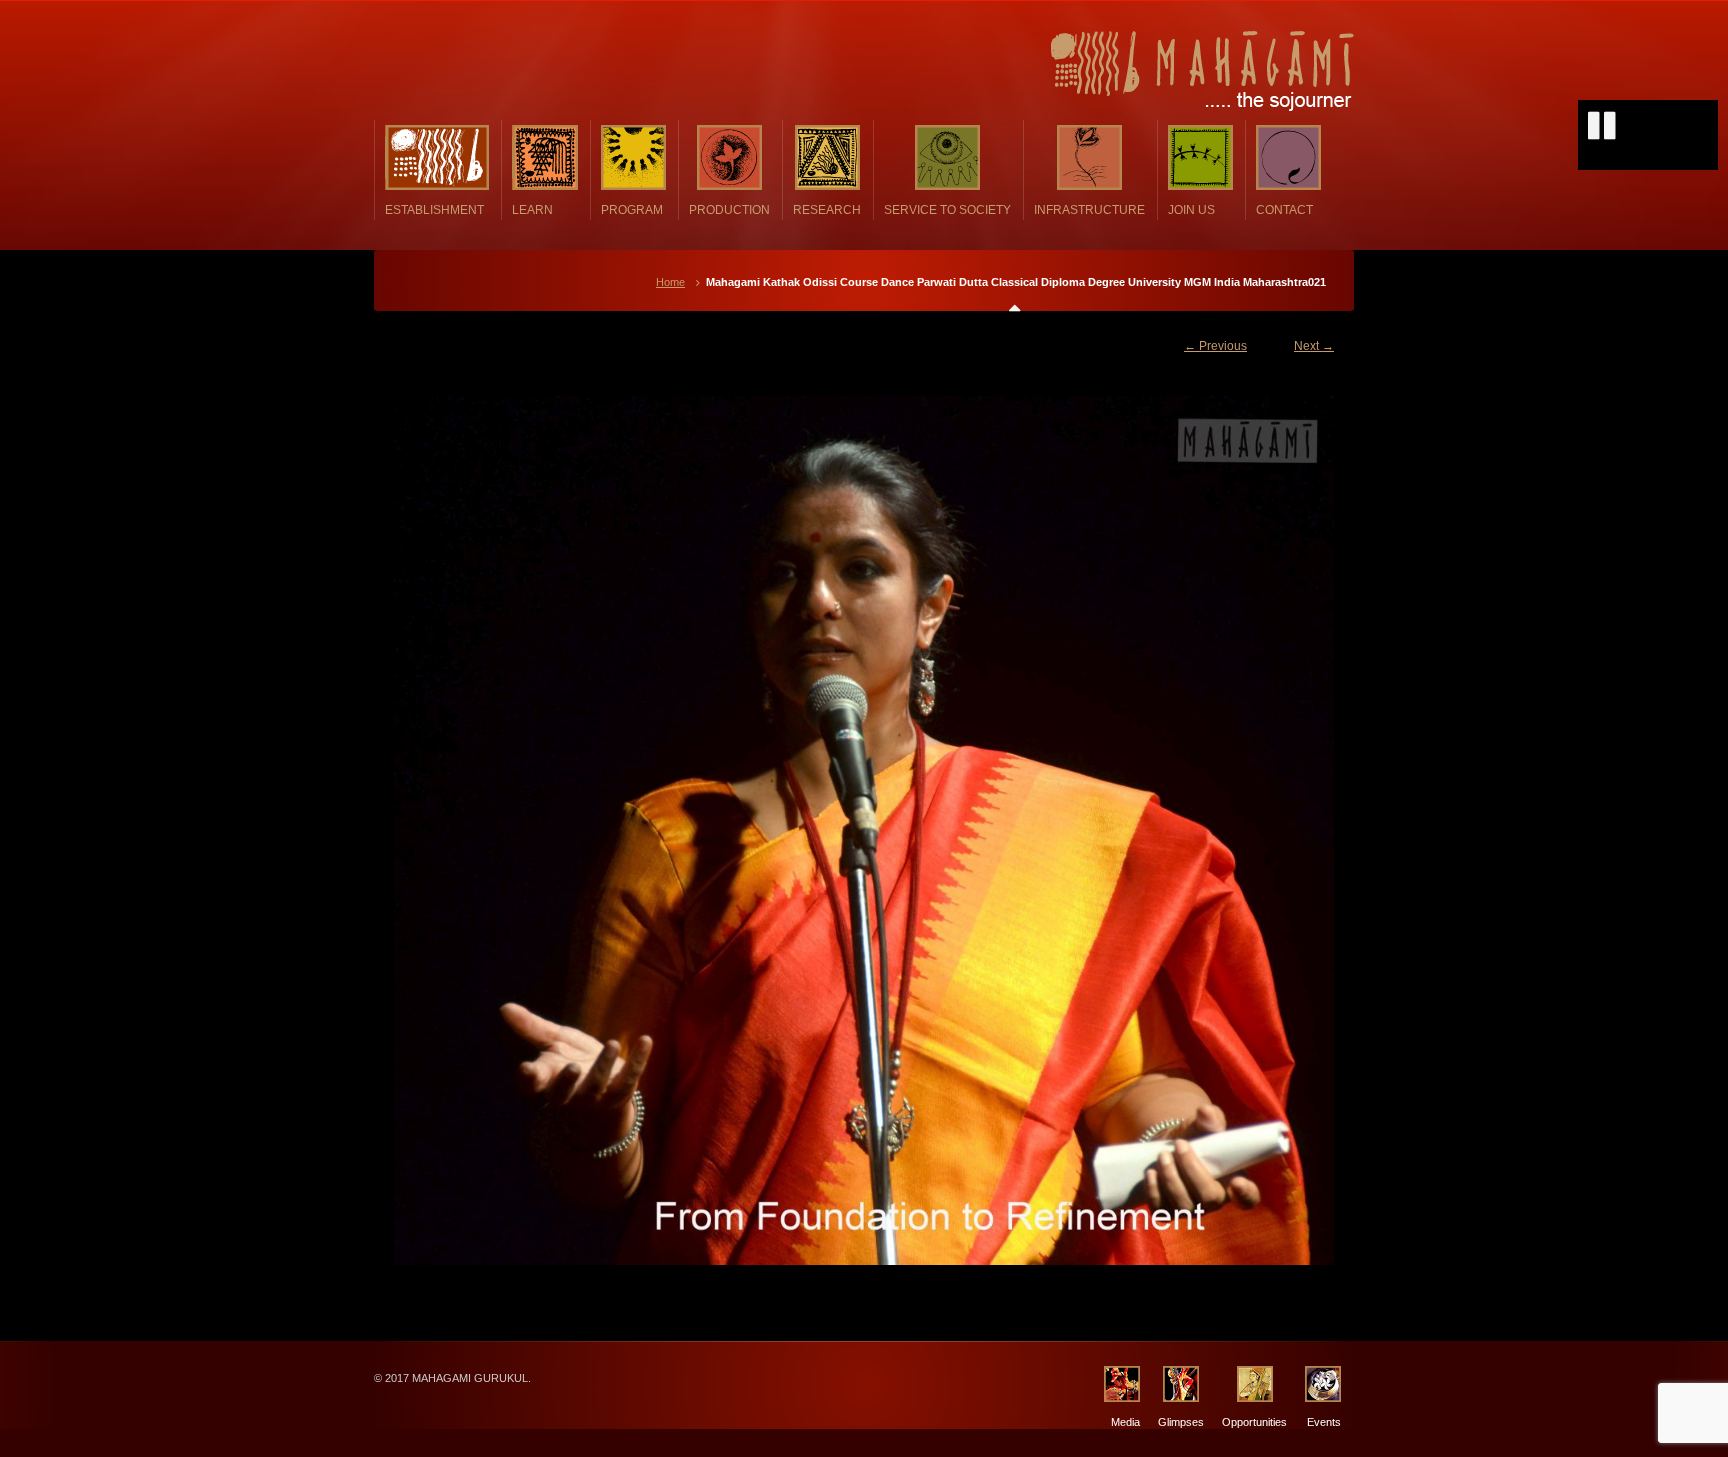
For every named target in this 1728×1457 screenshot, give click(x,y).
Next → (1314, 346)
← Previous (1215, 346)
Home (670, 282)
